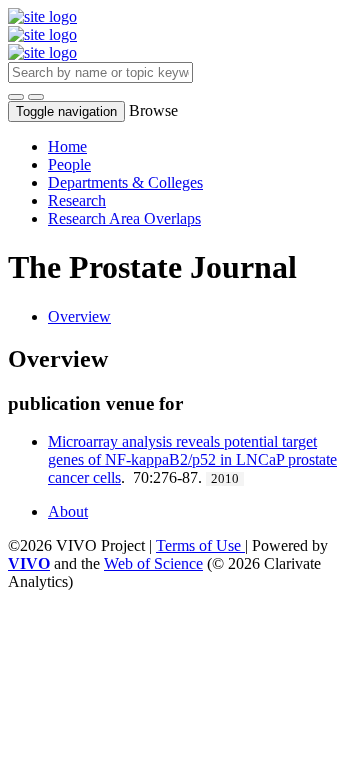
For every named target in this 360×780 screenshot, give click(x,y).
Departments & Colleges (125, 182)
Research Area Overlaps (124, 218)
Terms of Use (200, 545)
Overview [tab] (79, 316)
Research (77, 200)
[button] (16, 97)
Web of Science (153, 563)
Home (67, 146)
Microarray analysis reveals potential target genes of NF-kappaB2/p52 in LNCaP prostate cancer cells (192, 459)
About (68, 511)
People (69, 164)
